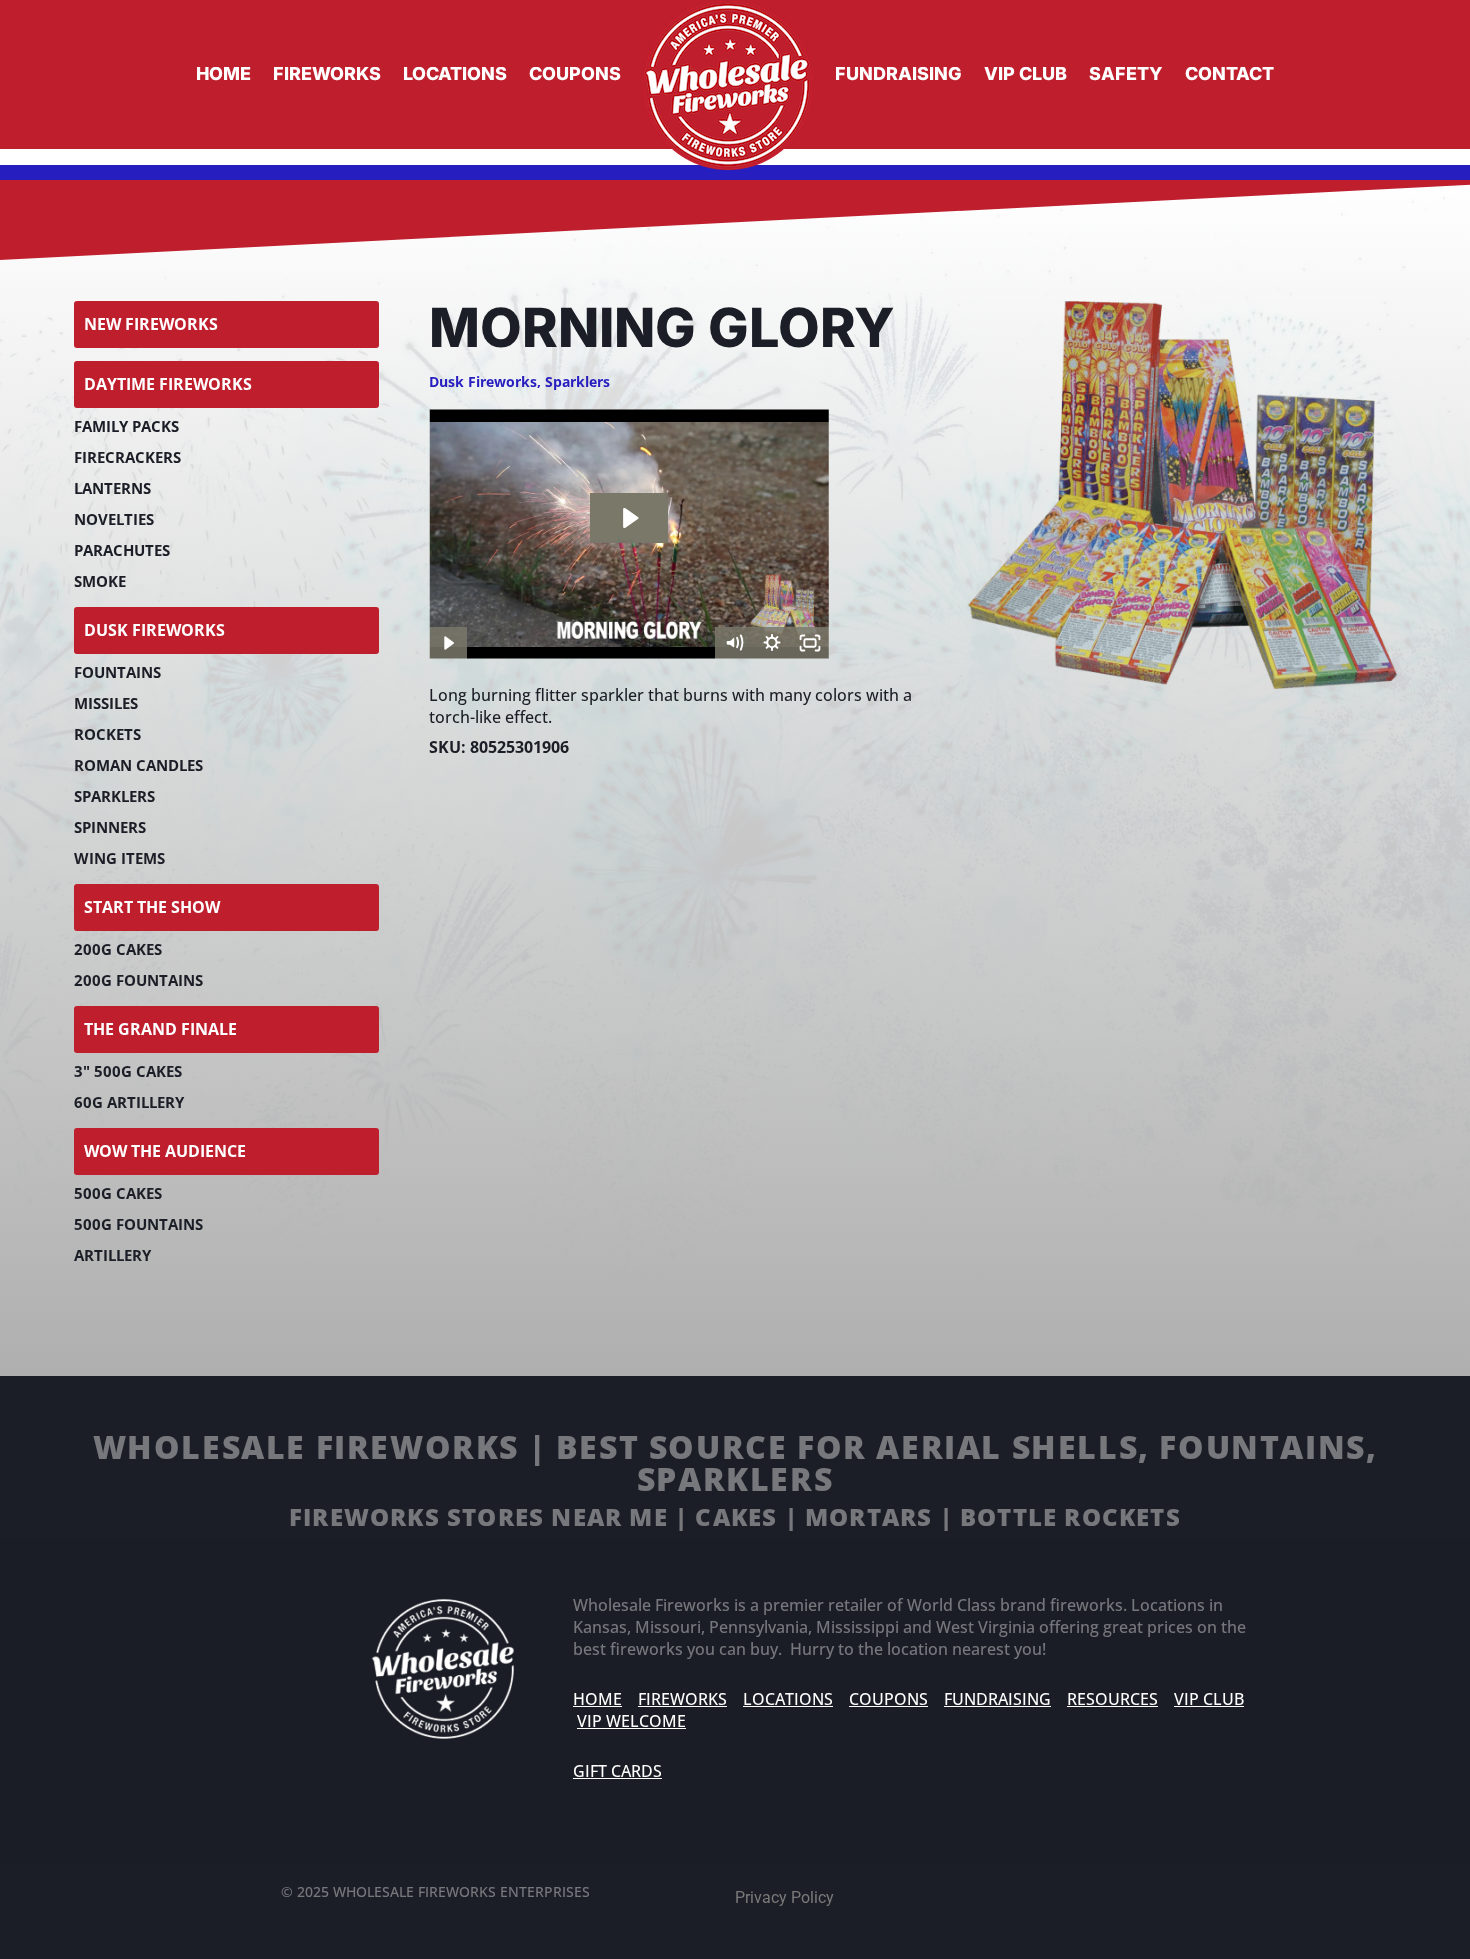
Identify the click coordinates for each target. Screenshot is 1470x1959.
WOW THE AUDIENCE (165, 1151)
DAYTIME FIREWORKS (168, 384)
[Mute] (734, 643)
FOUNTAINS (117, 672)
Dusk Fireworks (483, 381)
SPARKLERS (114, 796)
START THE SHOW (152, 907)
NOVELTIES (114, 519)
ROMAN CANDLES (138, 765)
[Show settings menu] (772, 643)
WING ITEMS (119, 858)
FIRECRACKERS (127, 457)
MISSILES (106, 703)
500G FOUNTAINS (138, 1224)
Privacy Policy (784, 1897)
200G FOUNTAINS (138, 980)
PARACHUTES (122, 550)
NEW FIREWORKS (151, 324)
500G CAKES (118, 1193)
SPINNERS (110, 827)
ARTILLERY (112, 1255)
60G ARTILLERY (129, 1102)
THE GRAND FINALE (160, 1029)
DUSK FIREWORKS (154, 630)
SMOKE (100, 581)
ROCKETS (107, 734)
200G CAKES (118, 949)
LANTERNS (112, 488)
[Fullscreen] (810, 643)
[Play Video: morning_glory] (629, 518)
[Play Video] (448, 643)
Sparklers (577, 381)
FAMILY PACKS (126, 426)
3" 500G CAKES (128, 1071)
